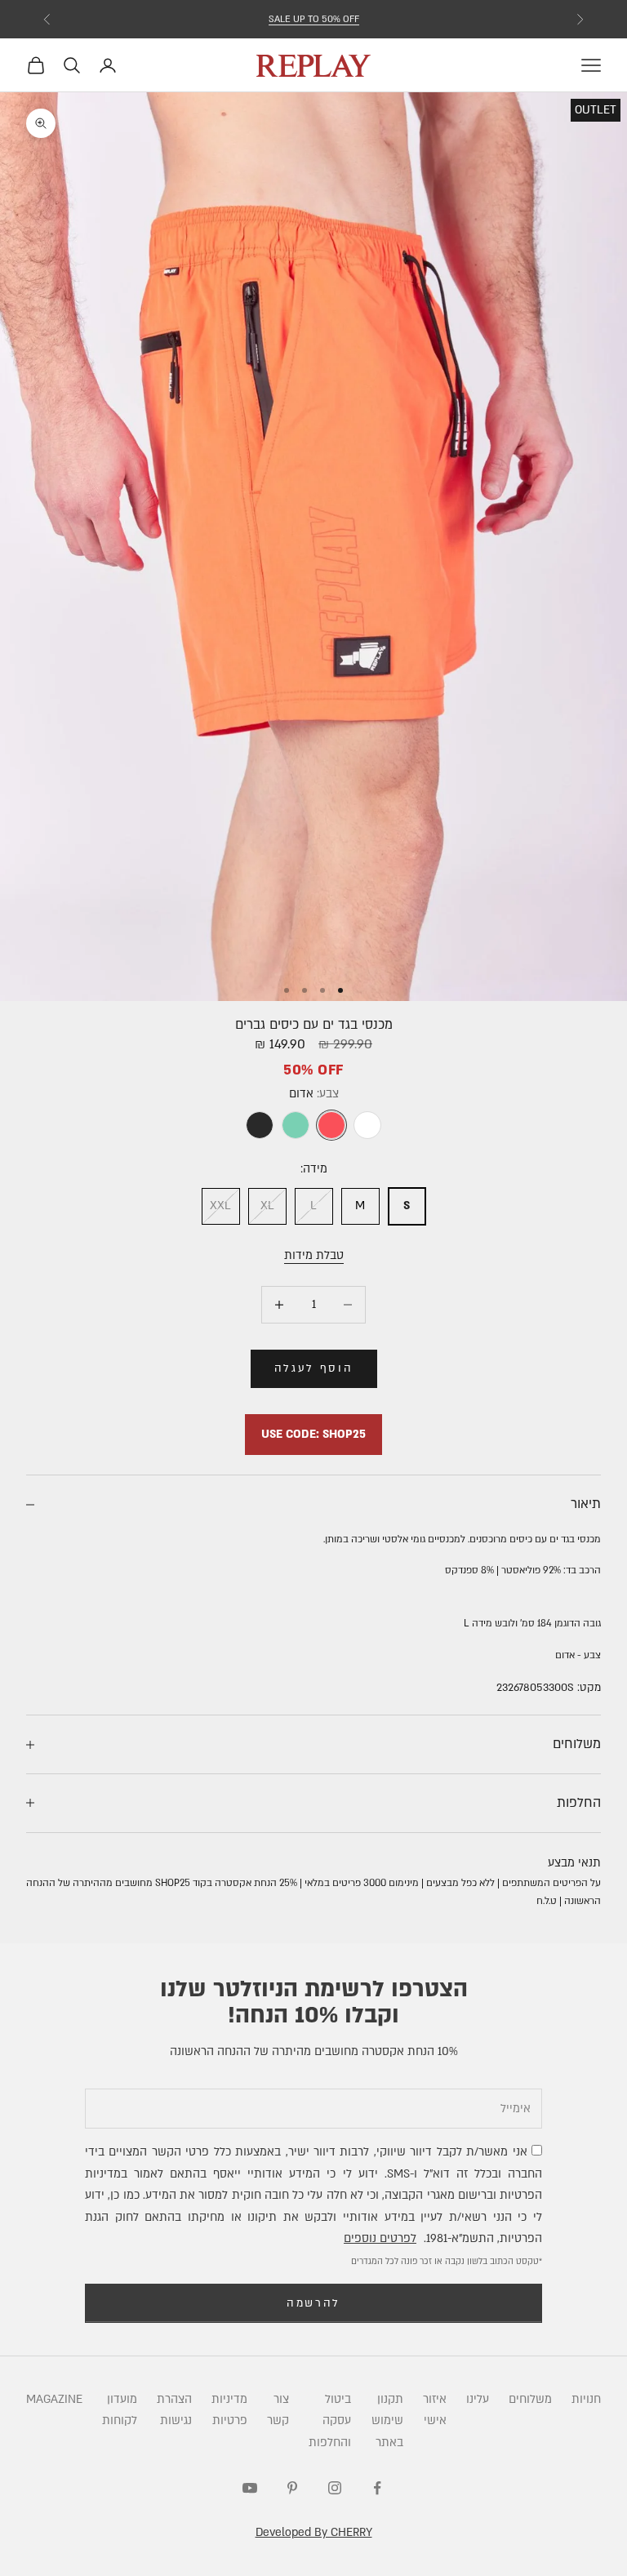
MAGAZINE (54, 2399)
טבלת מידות (314, 1255)
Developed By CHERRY (314, 2532)
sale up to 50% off (314, 19)
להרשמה (313, 2303)
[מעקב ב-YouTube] (250, 2488)
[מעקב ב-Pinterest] (292, 2488)
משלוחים (530, 2399)
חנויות (586, 2399)
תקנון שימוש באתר (387, 2421)
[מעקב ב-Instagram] (335, 2488)
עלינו (478, 2399)
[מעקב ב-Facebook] (377, 2488)
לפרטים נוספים (380, 2238)
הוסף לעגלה (314, 1368)
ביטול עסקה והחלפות (330, 2421)
